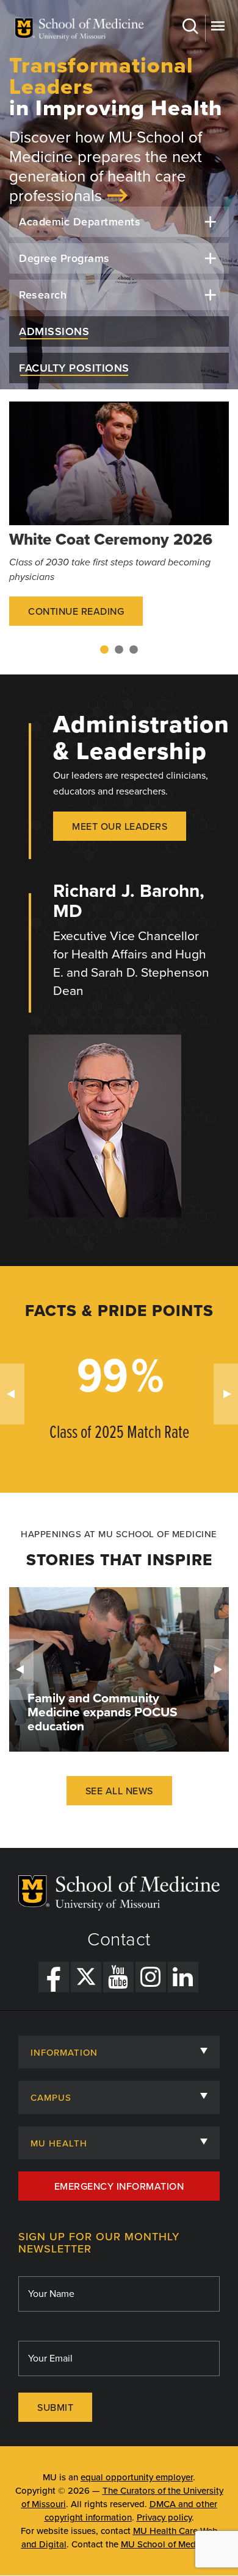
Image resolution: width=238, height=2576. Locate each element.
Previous (12, 1394)
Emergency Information (119, 2187)
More (217, 28)
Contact (119, 1940)
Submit (55, 2408)
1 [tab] (104, 650)
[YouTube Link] (118, 1977)
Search (192, 28)
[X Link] (86, 1977)
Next (226, 1394)
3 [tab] (134, 650)
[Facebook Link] (54, 1977)
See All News (119, 1791)
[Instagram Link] (151, 1977)
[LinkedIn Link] (183, 1977)
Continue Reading (76, 612)
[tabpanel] (119, 522)
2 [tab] (119, 650)
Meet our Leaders (120, 827)
